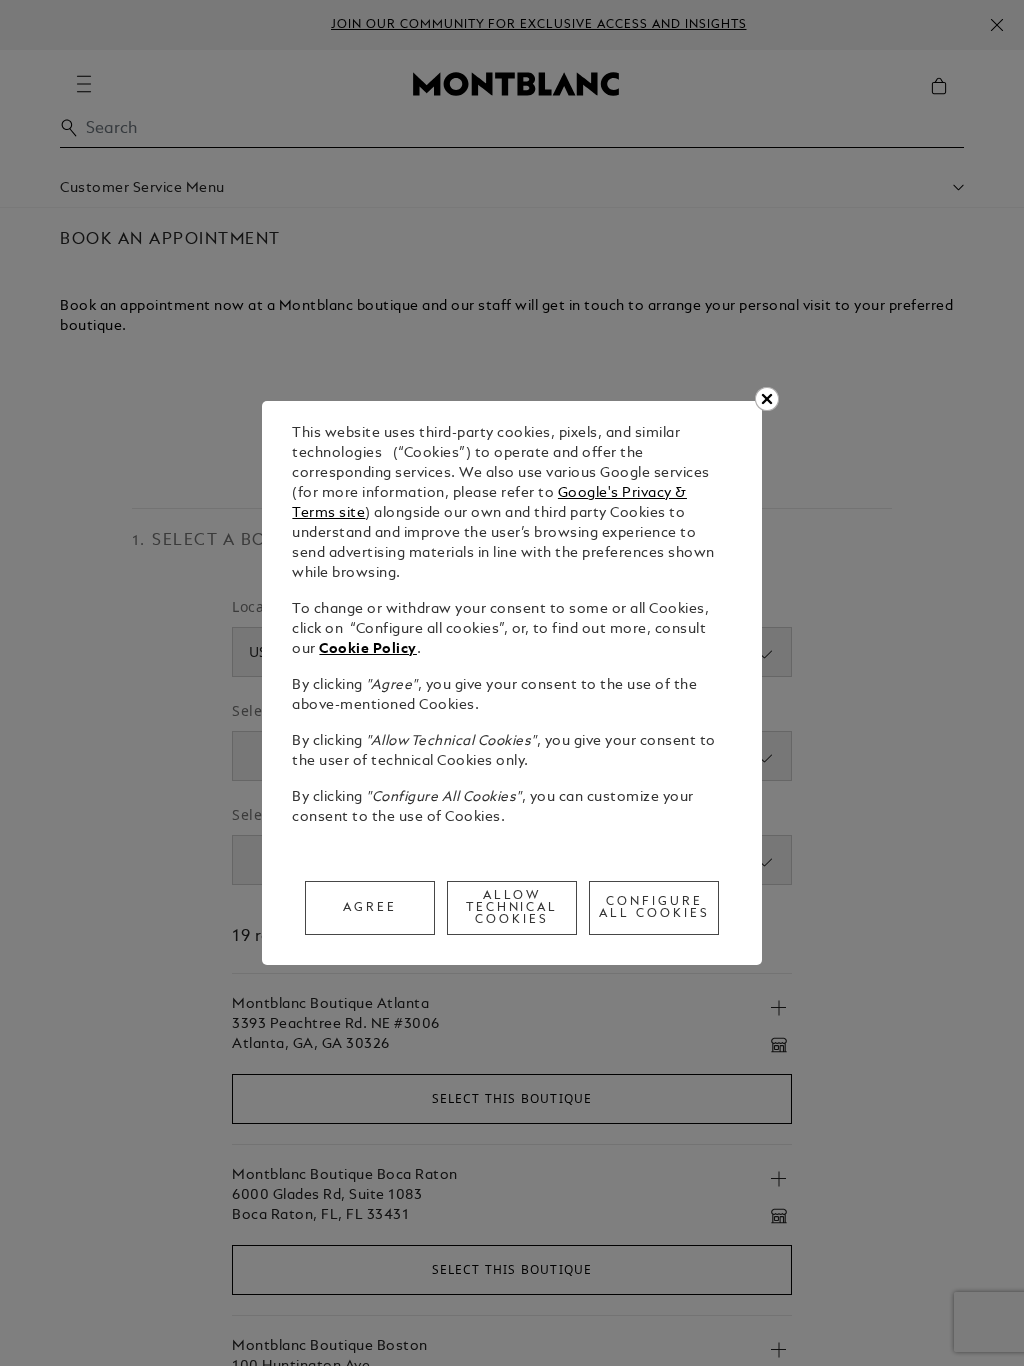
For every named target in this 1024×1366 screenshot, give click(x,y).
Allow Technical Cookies (512, 908)
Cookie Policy (368, 649)
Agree (370, 908)
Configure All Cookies (654, 908)
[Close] (767, 399)
